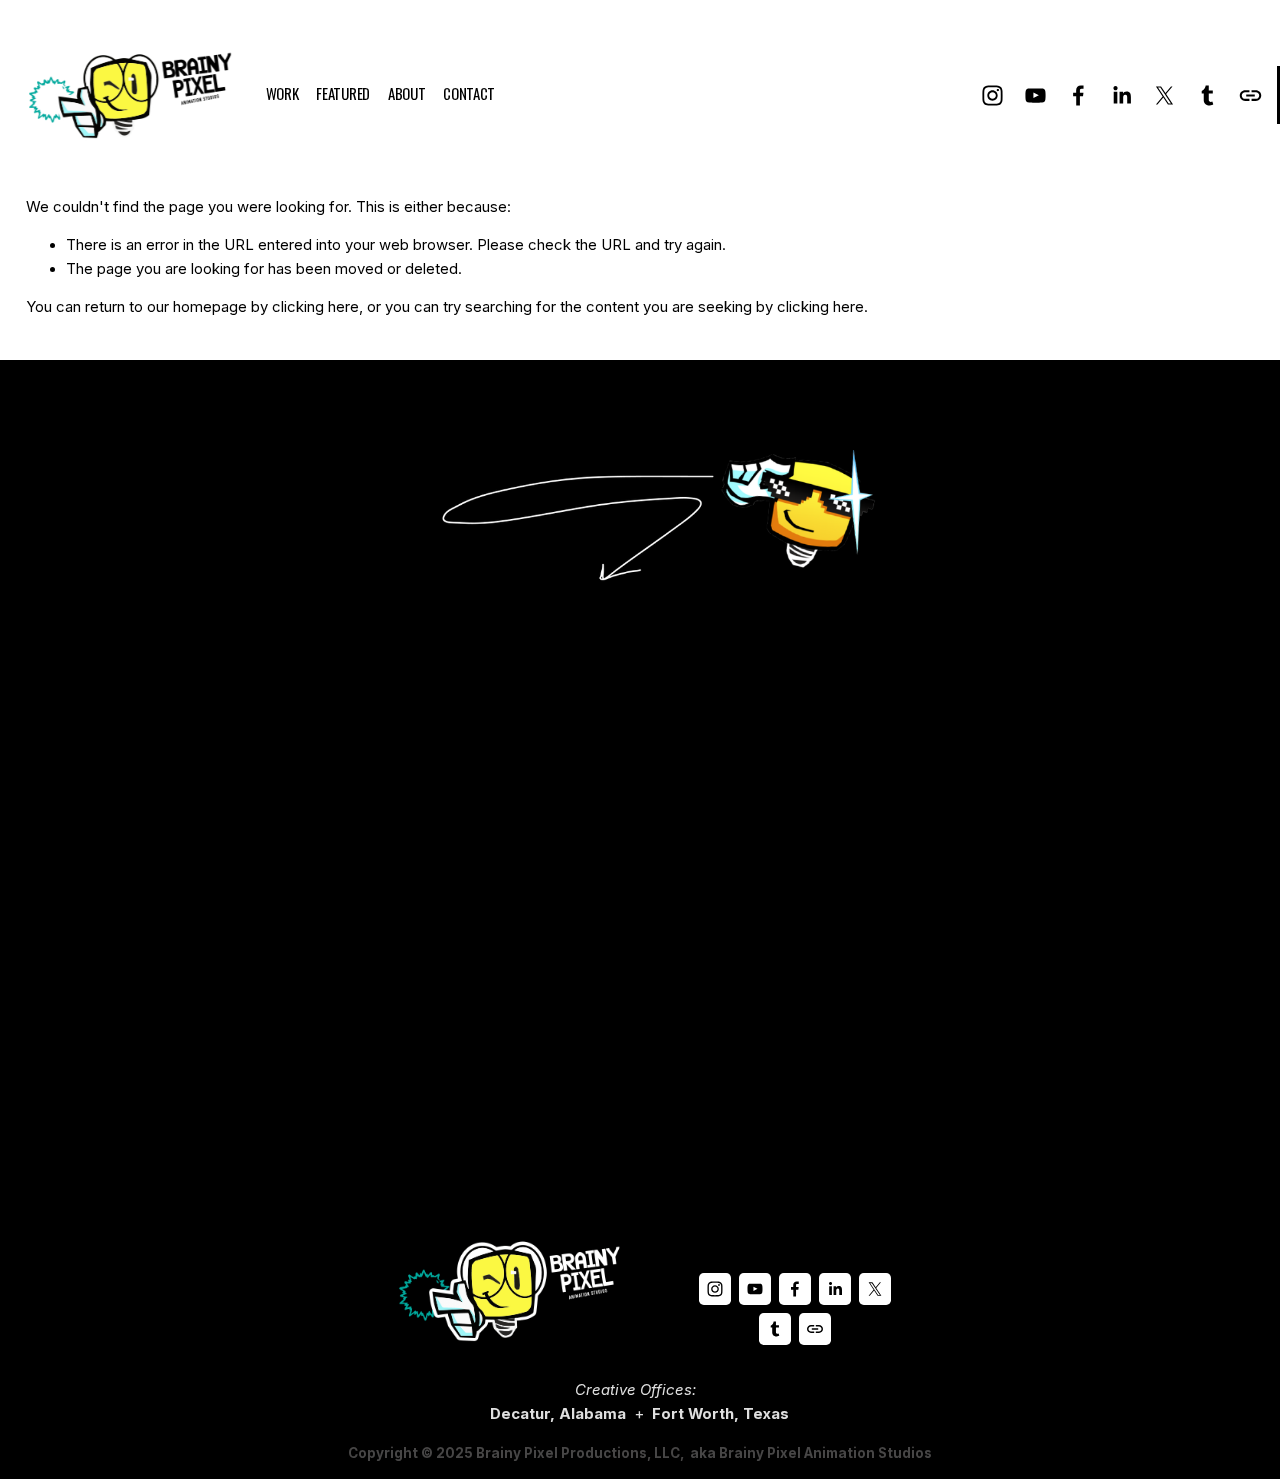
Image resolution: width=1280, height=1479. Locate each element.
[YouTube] (1035, 95)
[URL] (1250, 95)
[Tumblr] (1207, 95)
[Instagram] (992, 95)
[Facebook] (1078, 95)
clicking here (315, 307)
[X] (1164, 95)
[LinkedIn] (1121, 95)
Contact (469, 93)
